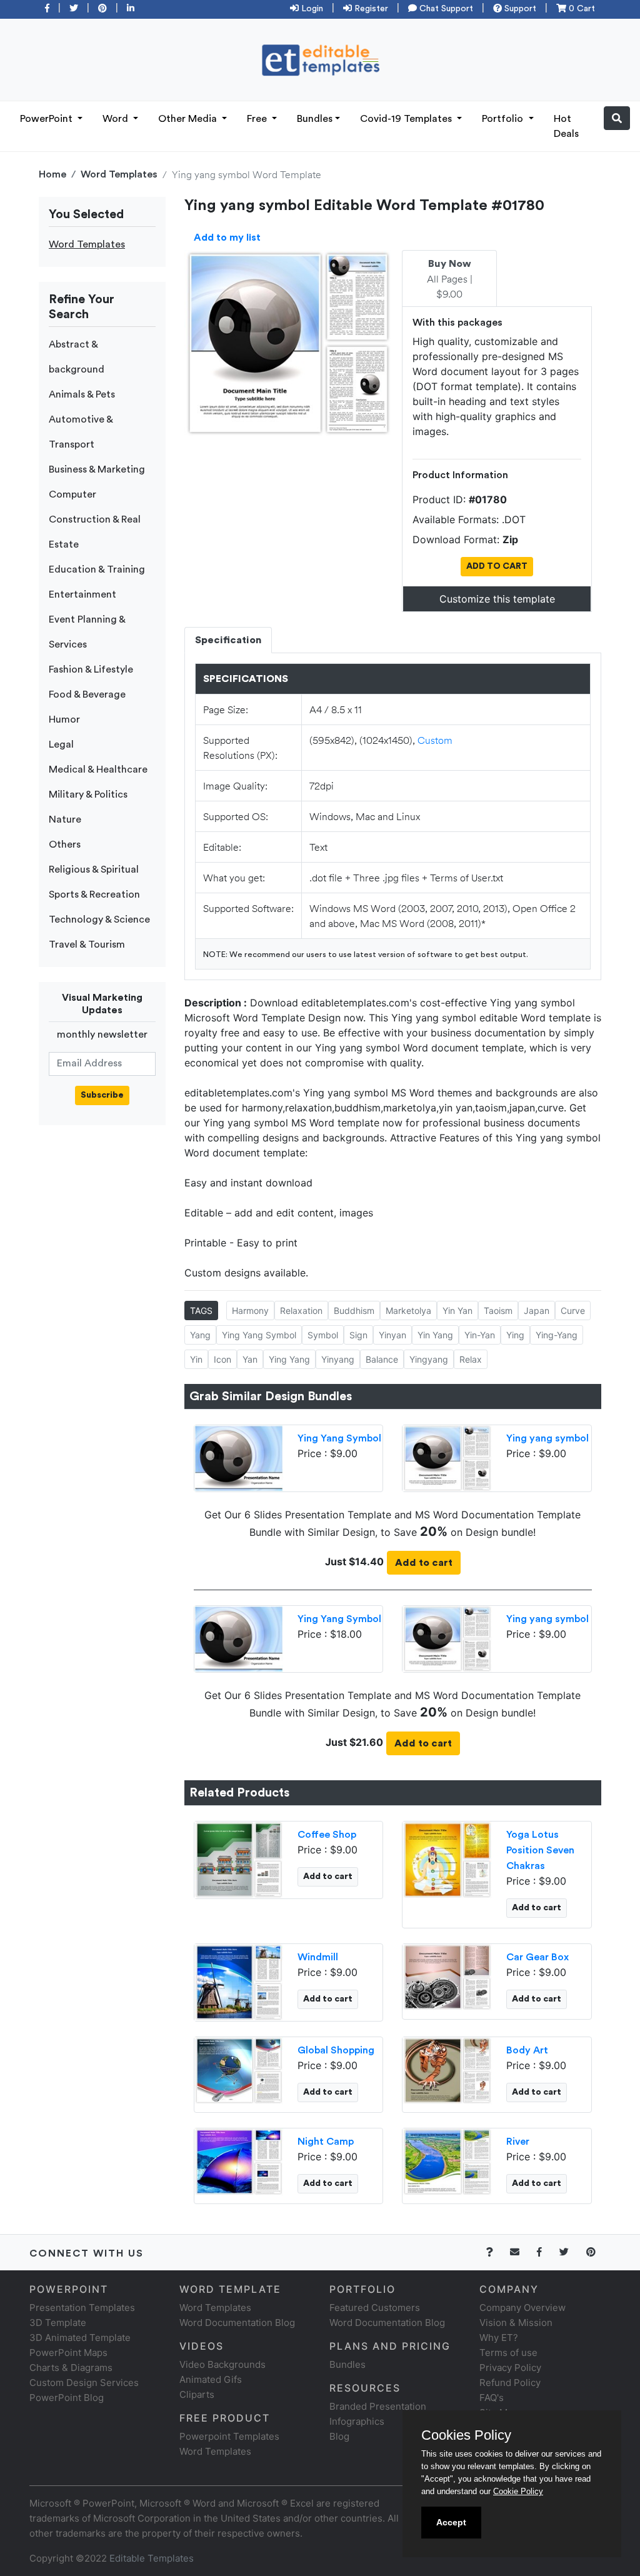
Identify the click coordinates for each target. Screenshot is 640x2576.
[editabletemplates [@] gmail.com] (522, 2252)
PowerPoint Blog (67, 2398)
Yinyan (392, 1335)
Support (519, 9)
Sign (358, 1335)
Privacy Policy (510, 2368)
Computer (72, 494)
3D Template (58, 2323)
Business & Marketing (97, 469)
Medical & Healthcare (98, 769)
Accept (451, 2522)
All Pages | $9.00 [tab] (450, 279)
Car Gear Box (537, 1957)
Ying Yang (289, 1359)
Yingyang (429, 1359)
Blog (339, 2436)
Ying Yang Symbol (259, 1335)
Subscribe (102, 1095)
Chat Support (445, 9)
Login (311, 9)
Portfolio (504, 119)
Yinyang (338, 1359)
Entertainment (82, 594)
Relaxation (301, 1311)
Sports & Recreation (94, 895)
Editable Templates (152, 2558)
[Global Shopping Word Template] (239, 2070)
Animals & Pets (82, 394)
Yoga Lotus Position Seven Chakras (540, 1850)
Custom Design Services (84, 2383)
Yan (250, 1359)
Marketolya (408, 1311)
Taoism (498, 1311)
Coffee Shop (327, 1835)
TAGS (201, 1311)
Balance (382, 1359)
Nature (65, 819)
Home (52, 174)
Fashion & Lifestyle (91, 669)
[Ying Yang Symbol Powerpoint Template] (239, 1457)
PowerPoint (47, 119)
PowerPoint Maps (68, 2353)
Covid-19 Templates (407, 119)
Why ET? (499, 2338)
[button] (617, 118)
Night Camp (326, 2142)
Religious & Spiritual (94, 870)
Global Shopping (336, 2050)
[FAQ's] (497, 2252)
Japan (537, 1311)
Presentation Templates (82, 2308)
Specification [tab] (228, 640)
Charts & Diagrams (71, 2368)
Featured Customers (375, 2308)
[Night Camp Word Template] (239, 2161)
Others (65, 844)
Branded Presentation (378, 2406)
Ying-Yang (557, 1335)
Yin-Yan (480, 1335)
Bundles (315, 119)
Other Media (189, 119)
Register (370, 9)
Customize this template (497, 599)
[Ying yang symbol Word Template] (447, 1457)
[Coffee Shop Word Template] (239, 1859)
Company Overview (522, 2308)
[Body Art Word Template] (447, 2070)
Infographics (357, 2421)
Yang (200, 1335)
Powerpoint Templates (229, 2436)
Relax (471, 1359)
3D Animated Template (80, 2338)
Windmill (318, 1957)
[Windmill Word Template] (239, 1982)
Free (258, 119)
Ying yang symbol (547, 1438)
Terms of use (508, 2353)
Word (117, 119)
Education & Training (97, 569)
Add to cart (424, 1563)
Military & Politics (88, 794)
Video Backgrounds (222, 2364)
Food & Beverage (87, 694)
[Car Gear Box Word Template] (447, 1977)
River (518, 2142)
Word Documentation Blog (237, 2323)
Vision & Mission (516, 2323)
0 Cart (581, 9)
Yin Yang (435, 1335)
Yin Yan (457, 1311)
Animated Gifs (211, 2379)
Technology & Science (99, 920)
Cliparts (197, 2394)
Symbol (323, 1335)
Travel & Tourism (87, 945)
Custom (435, 740)
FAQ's (492, 2398)
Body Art (527, 2050)
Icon (222, 1359)
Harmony (250, 1311)
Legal (61, 744)
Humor (64, 719)
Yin (196, 1359)
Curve (573, 1311)
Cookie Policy (518, 2491)
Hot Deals (566, 126)
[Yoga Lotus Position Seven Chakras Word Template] (447, 1859)
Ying (515, 1335)
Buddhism (354, 1311)
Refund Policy (510, 2383)
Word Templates (119, 174)
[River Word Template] (447, 2161)
